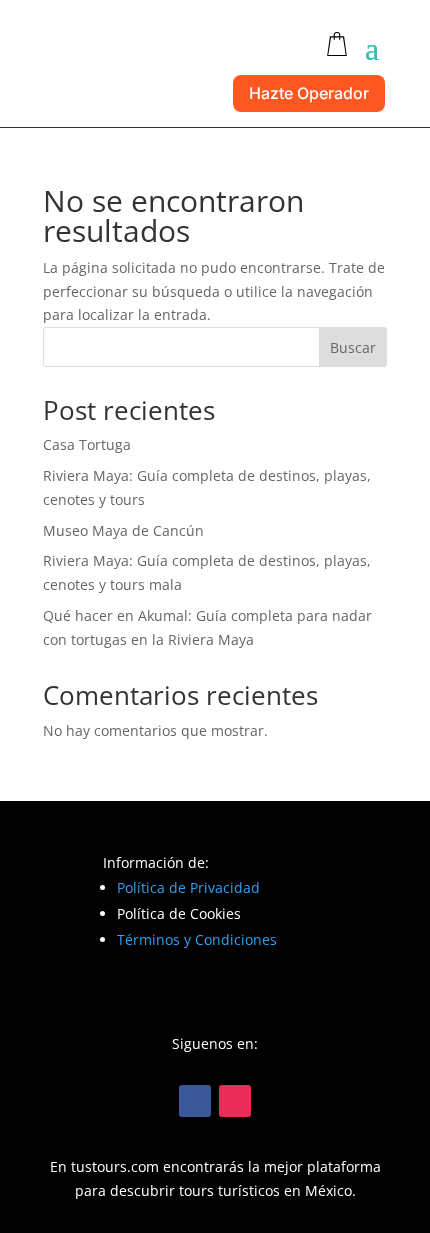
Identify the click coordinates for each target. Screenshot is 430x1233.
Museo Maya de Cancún (123, 530)
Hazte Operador (309, 93)
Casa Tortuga (87, 444)
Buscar (353, 347)
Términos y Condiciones (197, 939)
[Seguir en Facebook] (195, 1101)
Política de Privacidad (188, 887)
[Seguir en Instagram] (235, 1101)
